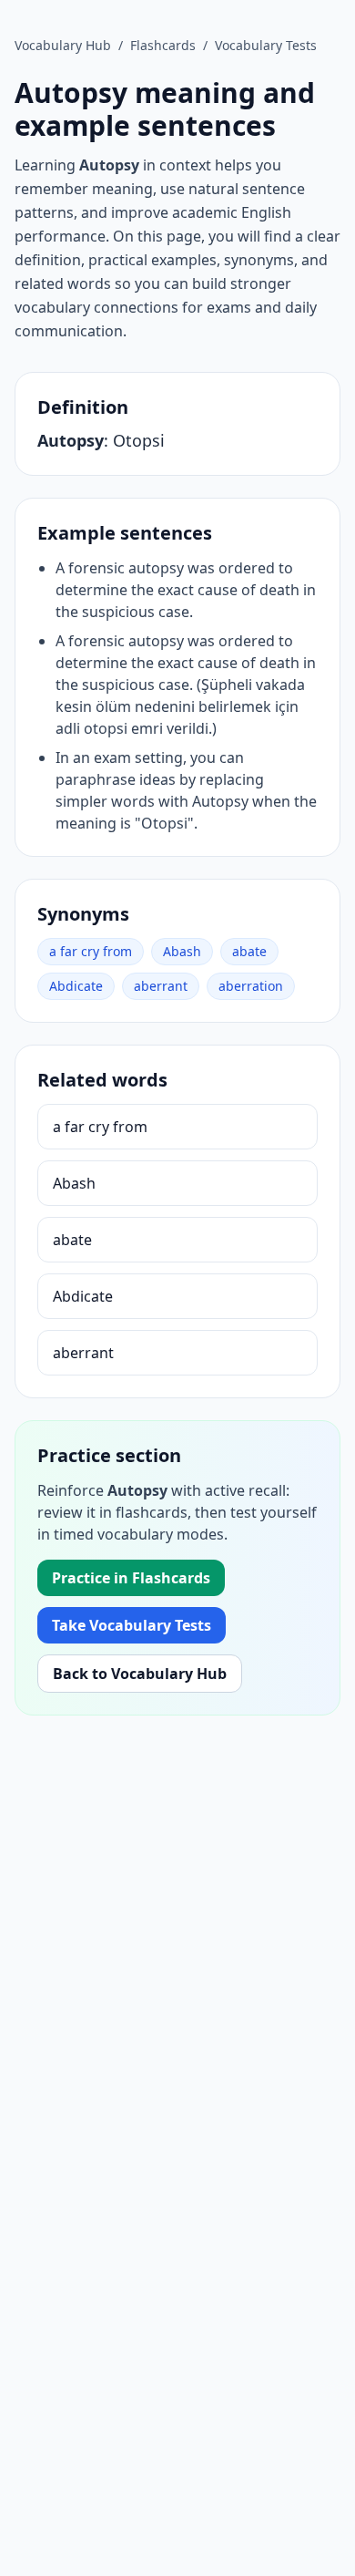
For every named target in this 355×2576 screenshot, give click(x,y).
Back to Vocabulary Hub (140, 1674)
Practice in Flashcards (131, 1578)
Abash (182, 951)
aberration (251, 986)
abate (249, 951)
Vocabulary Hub (63, 45)
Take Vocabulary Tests (132, 1625)
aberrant (161, 986)
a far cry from (91, 951)
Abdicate (76, 986)
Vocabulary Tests (266, 45)
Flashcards (163, 45)
